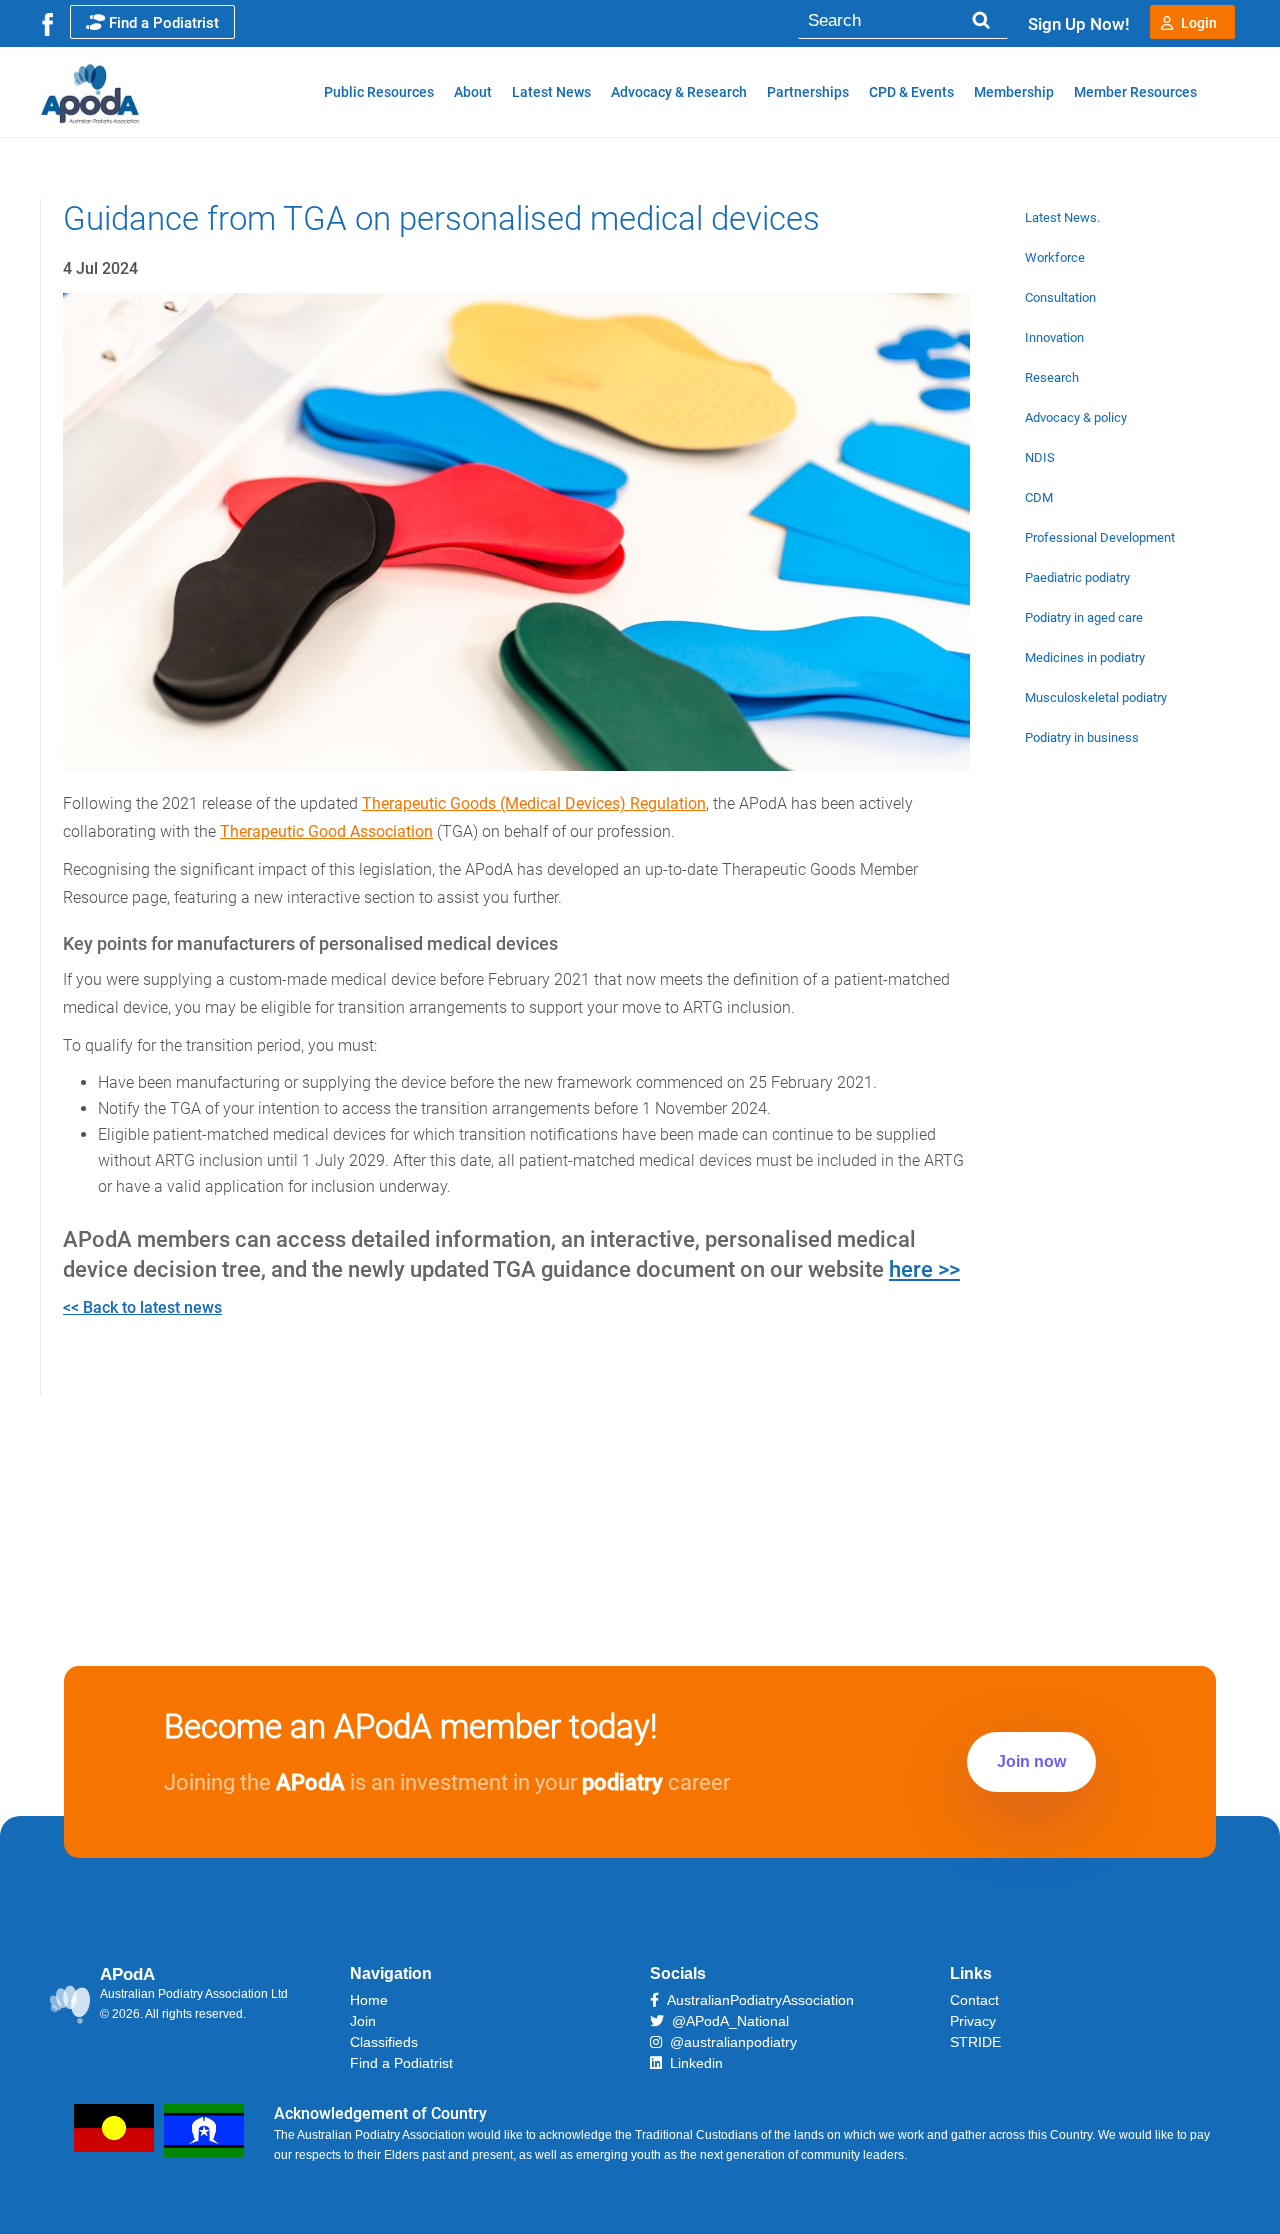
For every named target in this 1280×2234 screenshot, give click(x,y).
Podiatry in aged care (1084, 617)
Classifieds (384, 2042)
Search (980, 20)
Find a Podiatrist (164, 23)
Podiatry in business (1082, 737)
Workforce (1055, 257)
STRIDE (975, 2042)
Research (1052, 377)
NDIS (1040, 457)
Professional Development (1100, 537)
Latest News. (1062, 217)
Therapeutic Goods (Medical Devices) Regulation (534, 803)
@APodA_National (726, 2021)
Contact (974, 2000)
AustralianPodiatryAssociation (756, 2000)
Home (369, 2000)
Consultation (1060, 297)
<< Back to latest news (142, 1307)
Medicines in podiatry (1085, 657)
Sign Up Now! (1079, 24)
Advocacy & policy (1076, 417)
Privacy (973, 2021)
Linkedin (692, 2063)
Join (363, 2021)
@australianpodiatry (729, 2042)
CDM (1039, 497)
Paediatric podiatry (1077, 577)
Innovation (1054, 337)
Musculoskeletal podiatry (1096, 697)
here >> (924, 1269)
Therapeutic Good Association (326, 831)
